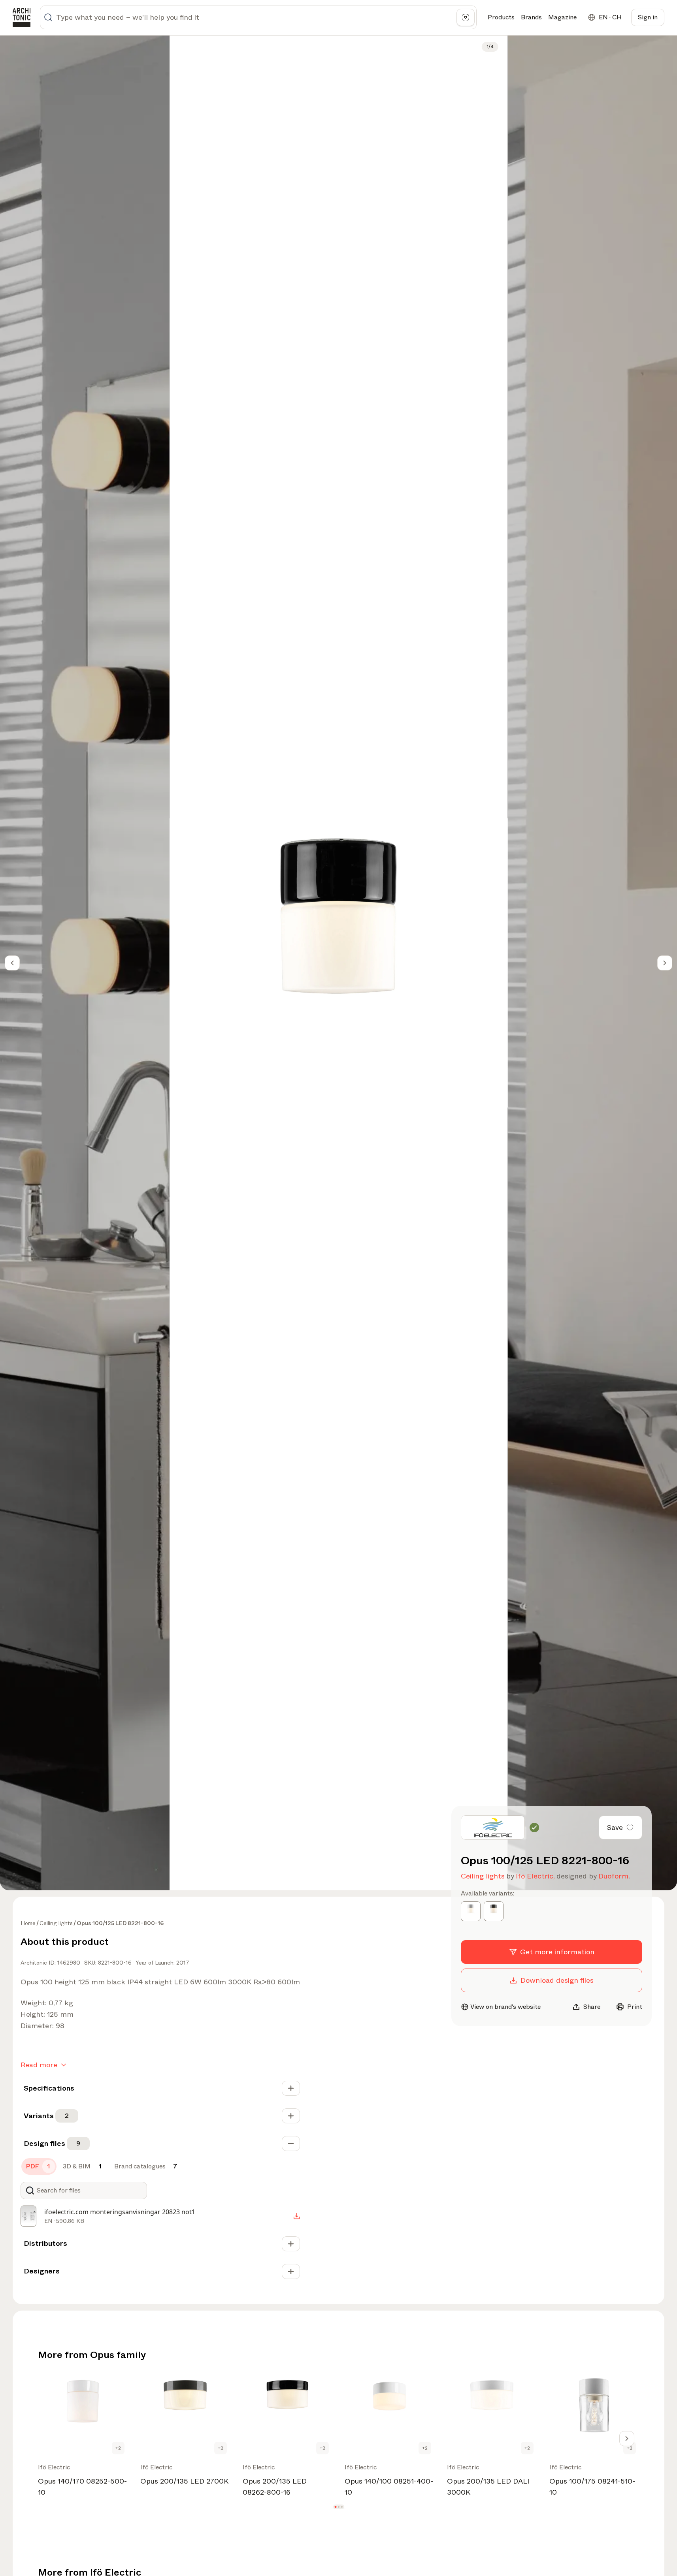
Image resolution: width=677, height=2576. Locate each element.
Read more (39, 2065)
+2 (118, 2448)
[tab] (39, 2166)
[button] (335, 2507)
